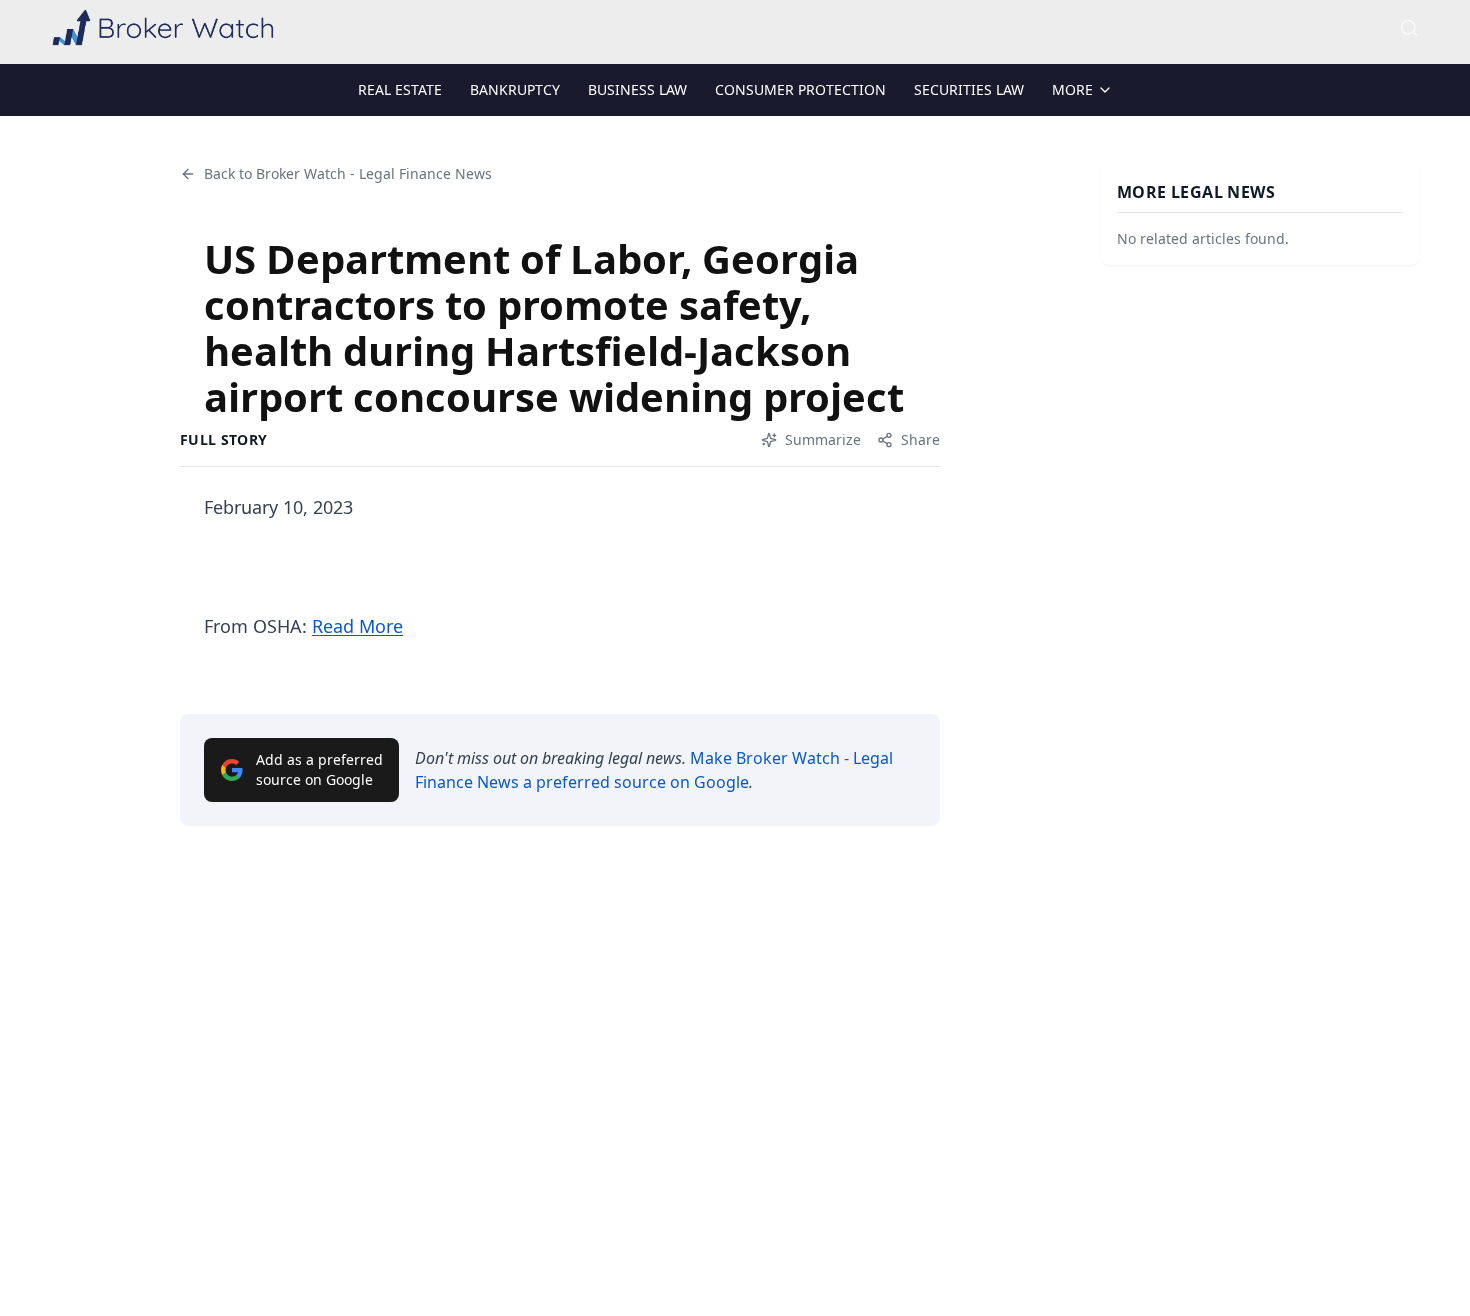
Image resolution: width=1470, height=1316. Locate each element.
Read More (357, 626)
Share (920, 439)
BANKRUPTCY (515, 89)
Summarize (823, 439)
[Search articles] (1409, 28)
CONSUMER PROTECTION (800, 89)
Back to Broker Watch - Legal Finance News (348, 173)
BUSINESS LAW (637, 89)
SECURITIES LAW (969, 89)
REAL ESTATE (400, 89)
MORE (1072, 89)
